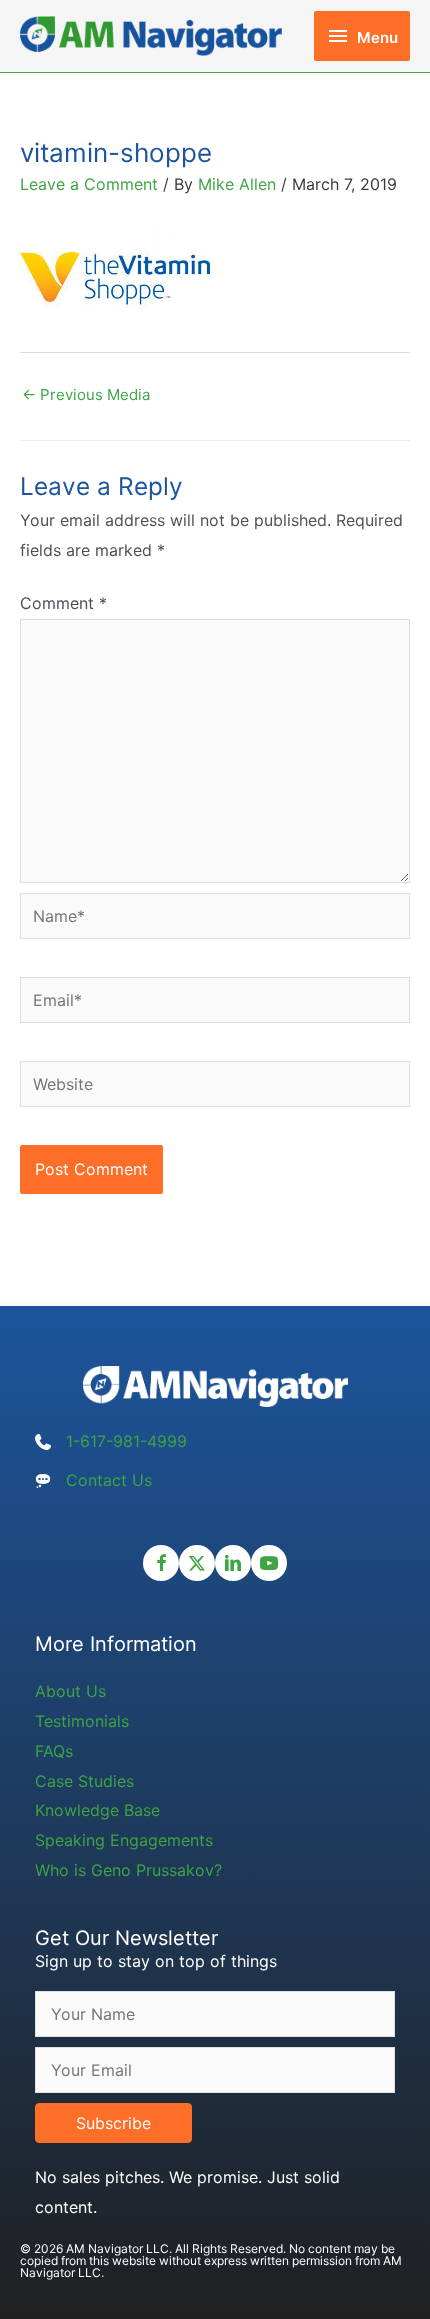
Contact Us (109, 1480)
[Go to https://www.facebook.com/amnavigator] (161, 1563)
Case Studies (84, 1781)
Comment (63, 603)
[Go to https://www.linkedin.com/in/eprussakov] (233, 1563)
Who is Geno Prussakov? (128, 1870)
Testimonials (82, 1721)
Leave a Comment (89, 184)
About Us (70, 1691)
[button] (113, 2123)
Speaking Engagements (124, 1840)
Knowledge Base (97, 1810)
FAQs (54, 1751)
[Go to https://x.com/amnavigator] (197, 1563)
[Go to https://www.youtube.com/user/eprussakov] (269, 1563)
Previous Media (86, 394)
